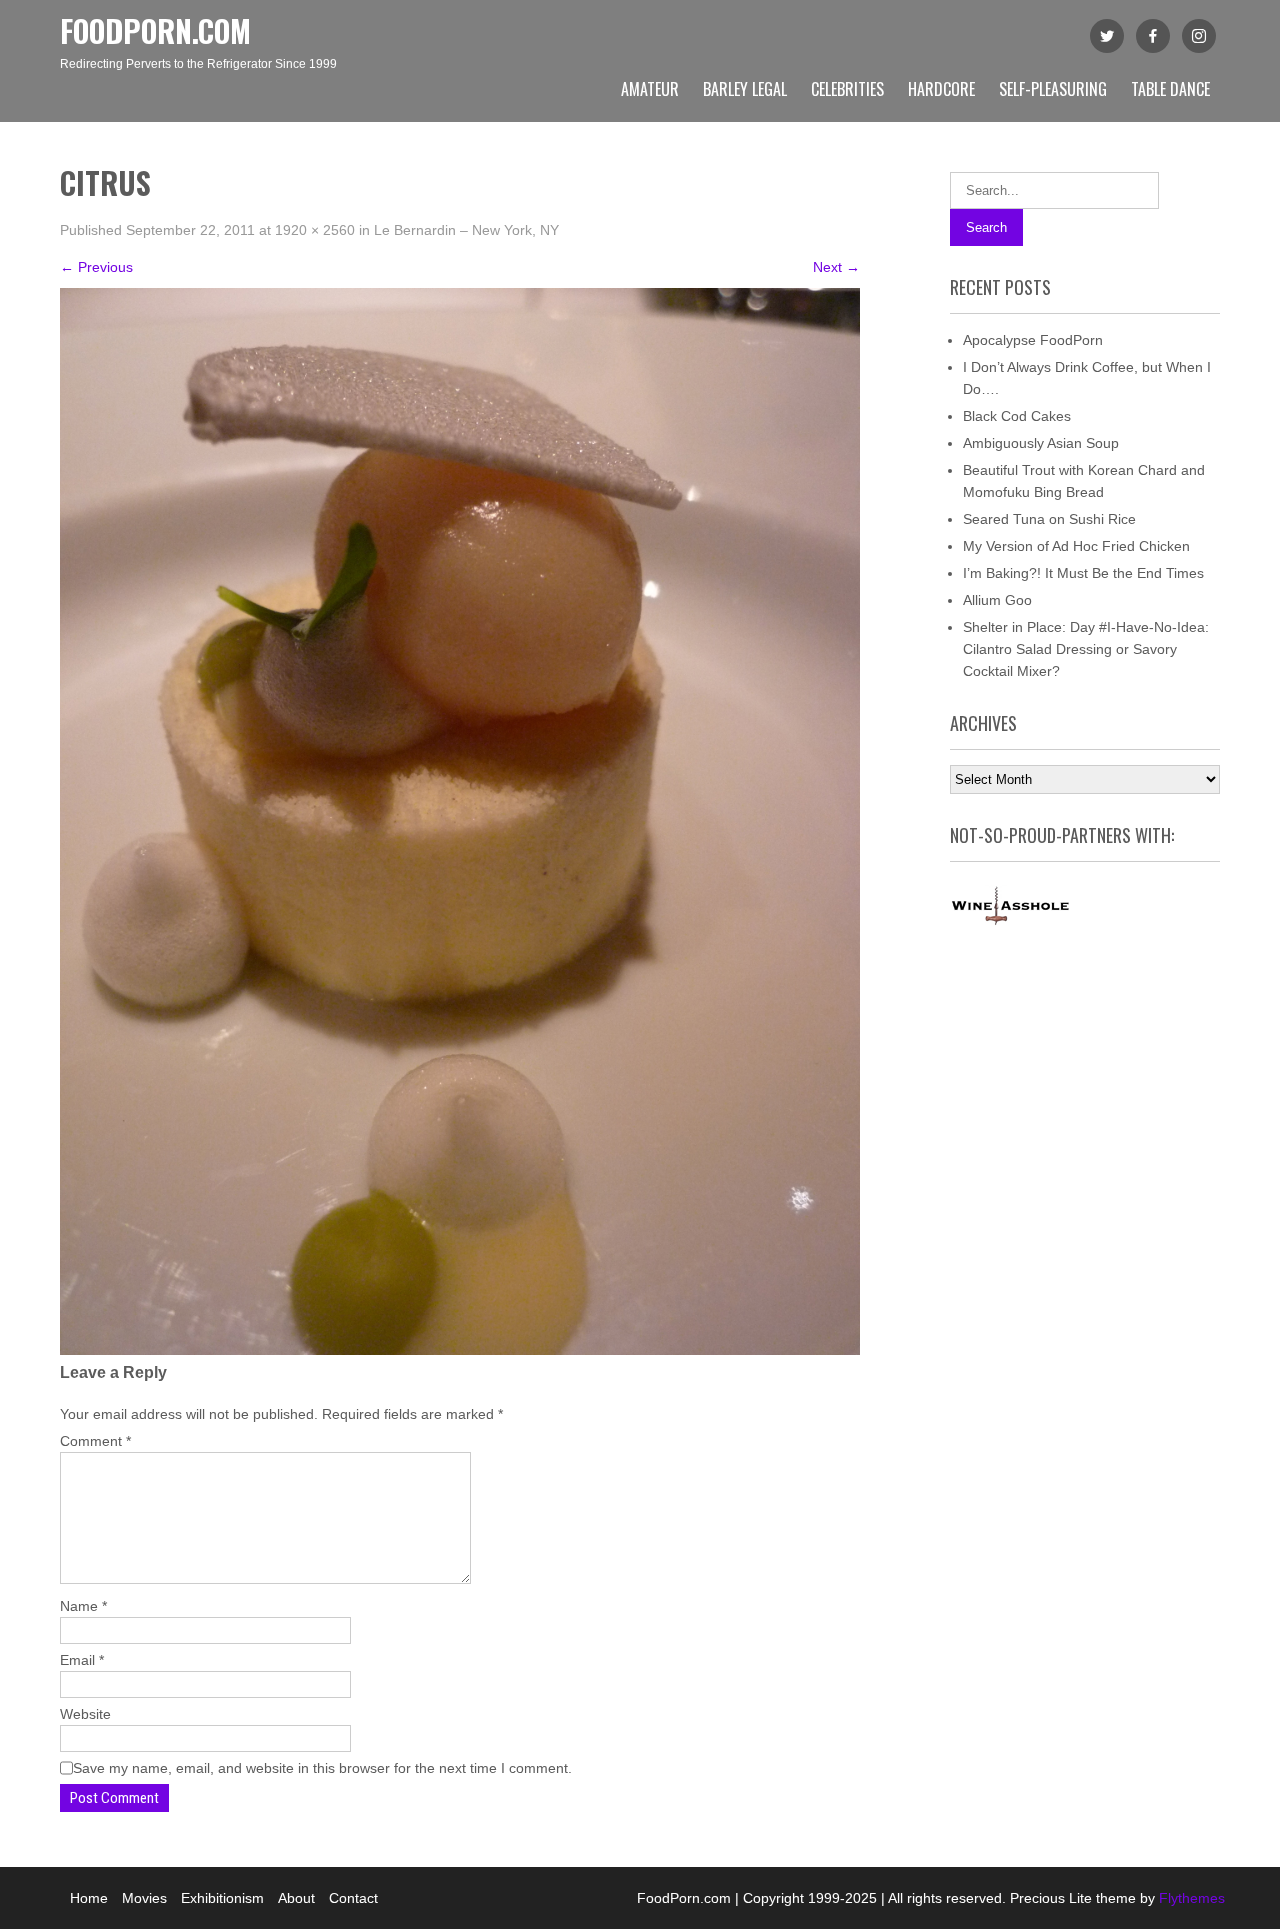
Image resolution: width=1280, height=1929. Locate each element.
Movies (144, 1898)
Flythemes (1190, 1898)
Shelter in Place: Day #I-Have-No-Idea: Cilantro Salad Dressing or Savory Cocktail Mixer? (1086, 649)
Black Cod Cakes (1017, 416)
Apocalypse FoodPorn (1033, 340)
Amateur (650, 89)
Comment (95, 1441)
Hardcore (941, 89)
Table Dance (1170, 89)
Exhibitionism (222, 1898)
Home (89, 1898)
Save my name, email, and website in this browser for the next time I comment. (322, 1768)
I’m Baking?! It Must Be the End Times (1083, 573)
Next (836, 267)
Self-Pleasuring (1053, 89)
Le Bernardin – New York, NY (466, 230)
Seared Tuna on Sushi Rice (1049, 519)
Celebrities (847, 89)
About (296, 1898)
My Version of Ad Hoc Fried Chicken (1076, 546)
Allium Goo (997, 600)
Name (83, 1606)
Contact (353, 1898)
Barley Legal (745, 89)
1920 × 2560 (315, 230)
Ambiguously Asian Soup (1041, 443)
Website (85, 1714)
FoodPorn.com (155, 30)
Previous (96, 267)
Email (82, 1660)
